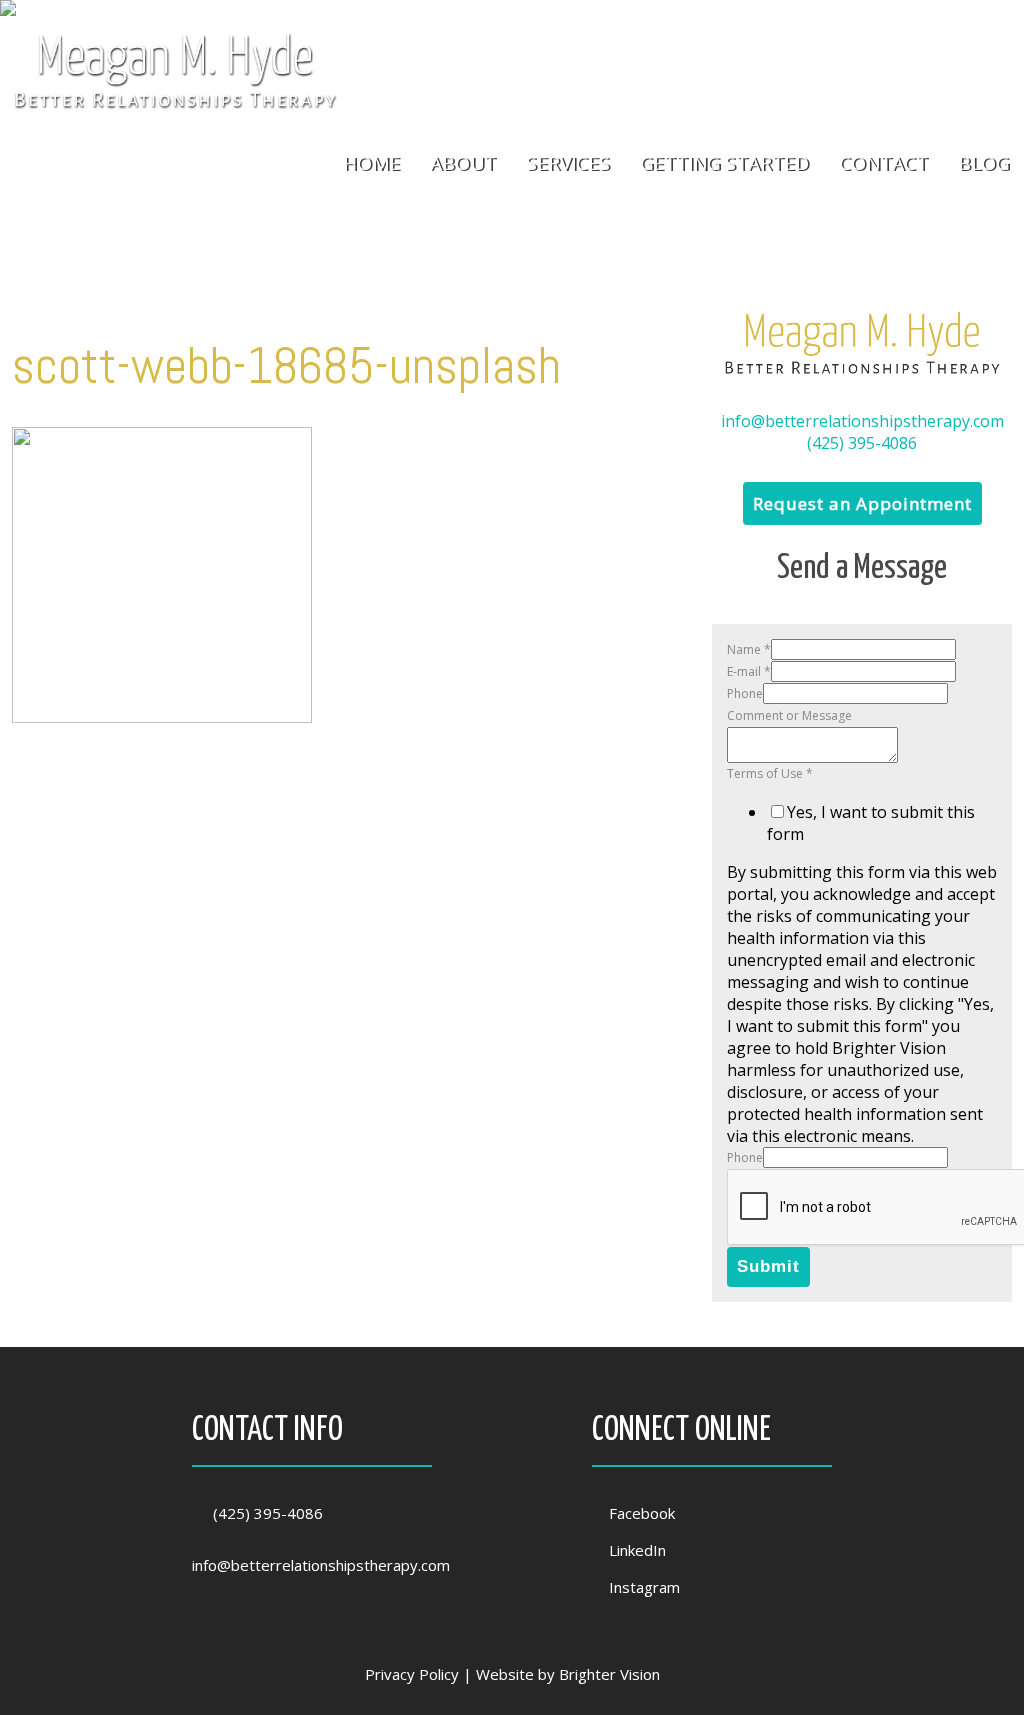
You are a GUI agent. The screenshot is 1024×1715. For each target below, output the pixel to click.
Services (568, 164)
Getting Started (724, 164)
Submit (768, 1266)
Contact (883, 164)
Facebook (642, 1513)
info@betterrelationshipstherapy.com (862, 421)
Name (749, 649)
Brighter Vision (609, 1674)
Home (371, 164)
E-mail (749, 671)
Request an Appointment (862, 503)
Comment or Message (789, 715)
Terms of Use (770, 773)
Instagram (644, 1587)
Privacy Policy (412, 1674)
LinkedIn (637, 1550)
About (463, 164)
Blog (983, 164)
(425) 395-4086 (862, 443)
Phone (745, 693)
